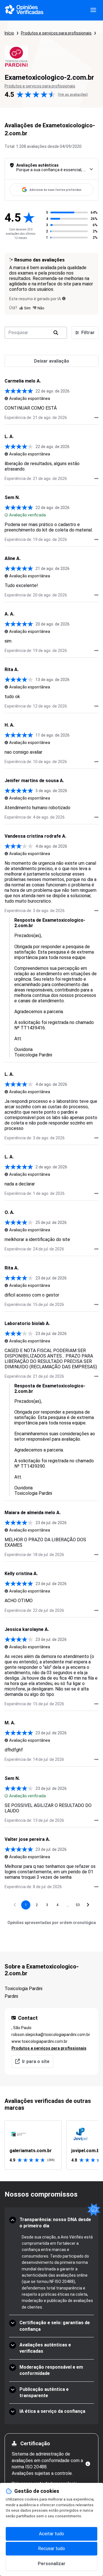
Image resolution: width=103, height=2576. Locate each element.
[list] (51, 2145)
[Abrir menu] (93, 10)
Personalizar (52, 2564)
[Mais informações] (88, 2464)
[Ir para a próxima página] (88, 1905)
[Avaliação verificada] (6, 515)
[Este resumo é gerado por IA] (64, 299)
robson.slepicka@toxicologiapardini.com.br (51, 2035)
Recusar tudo (51, 2549)
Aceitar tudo (51, 2534)
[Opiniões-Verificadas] (24, 10)
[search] (56, 333)
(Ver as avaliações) (73, 95)
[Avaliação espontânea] (6, 398)
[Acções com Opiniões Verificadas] (96, 418)
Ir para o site (36, 2061)
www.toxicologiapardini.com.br (39, 2041)
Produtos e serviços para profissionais (56, 33)
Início (9, 33)
